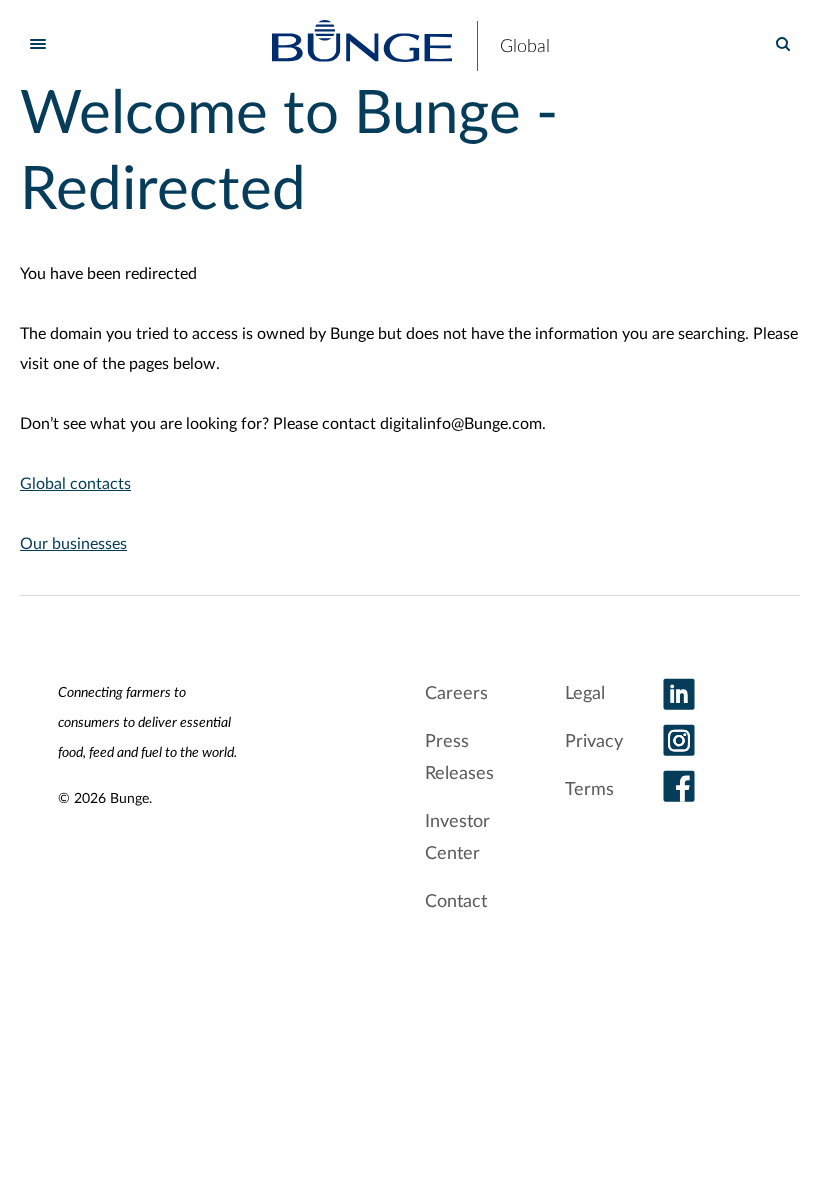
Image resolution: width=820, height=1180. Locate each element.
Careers (456, 694)
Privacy (594, 742)
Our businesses (73, 544)
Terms (589, 790)
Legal (585, 694)
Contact (456, 902)
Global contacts (75, 484)
